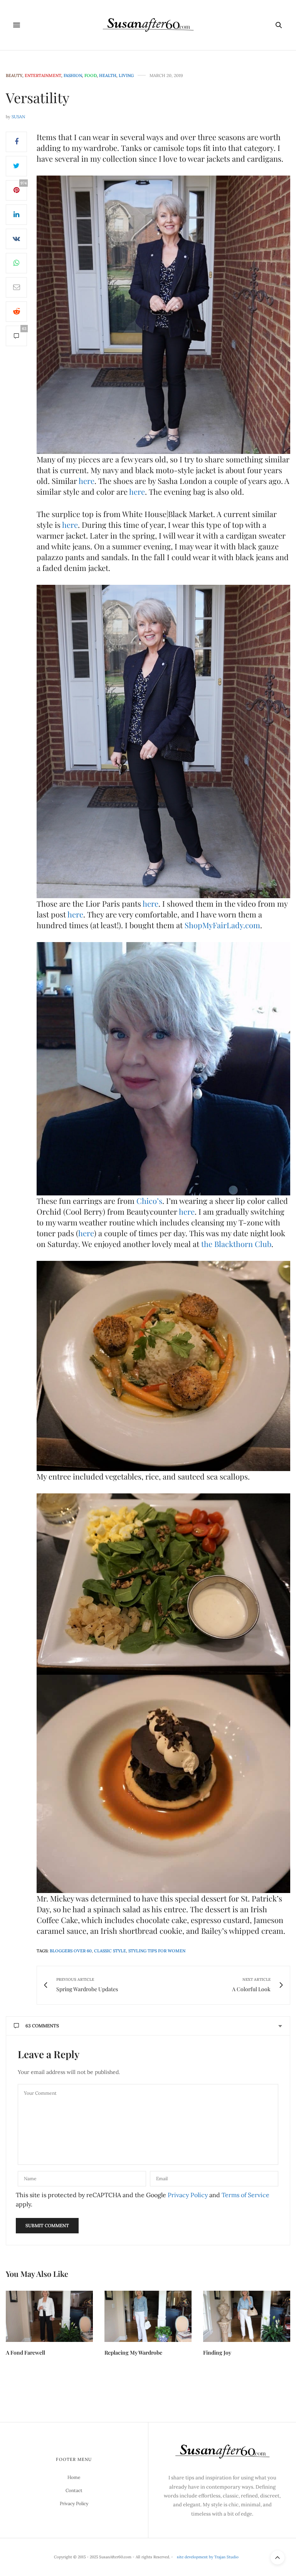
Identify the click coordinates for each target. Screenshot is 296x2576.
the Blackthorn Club (236, 1244)
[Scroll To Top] (277, 2558)
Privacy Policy (188, 2195)
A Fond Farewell (25, 2353)
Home (74, 2477)
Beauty (14, 76)
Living (126, 76)
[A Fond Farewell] (49, 2316)
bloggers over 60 (71, 1951)
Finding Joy (217, 2353)
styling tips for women (157, 1951)
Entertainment (43, 76)
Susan (18, 117)
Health (108, 76)
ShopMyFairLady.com (222, 925)
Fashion (73, 76)
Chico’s (149, 1201)
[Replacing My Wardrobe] (148, 2316)
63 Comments (42, 2026)
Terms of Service (246, 2195)
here (87, 481)
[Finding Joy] (247, 2316)
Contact (74, 2490)
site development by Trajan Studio (208, 2557)
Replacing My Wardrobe (133, 2353)
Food (91, 76)
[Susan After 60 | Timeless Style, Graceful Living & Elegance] (148, 25)
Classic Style (110, 1951)
